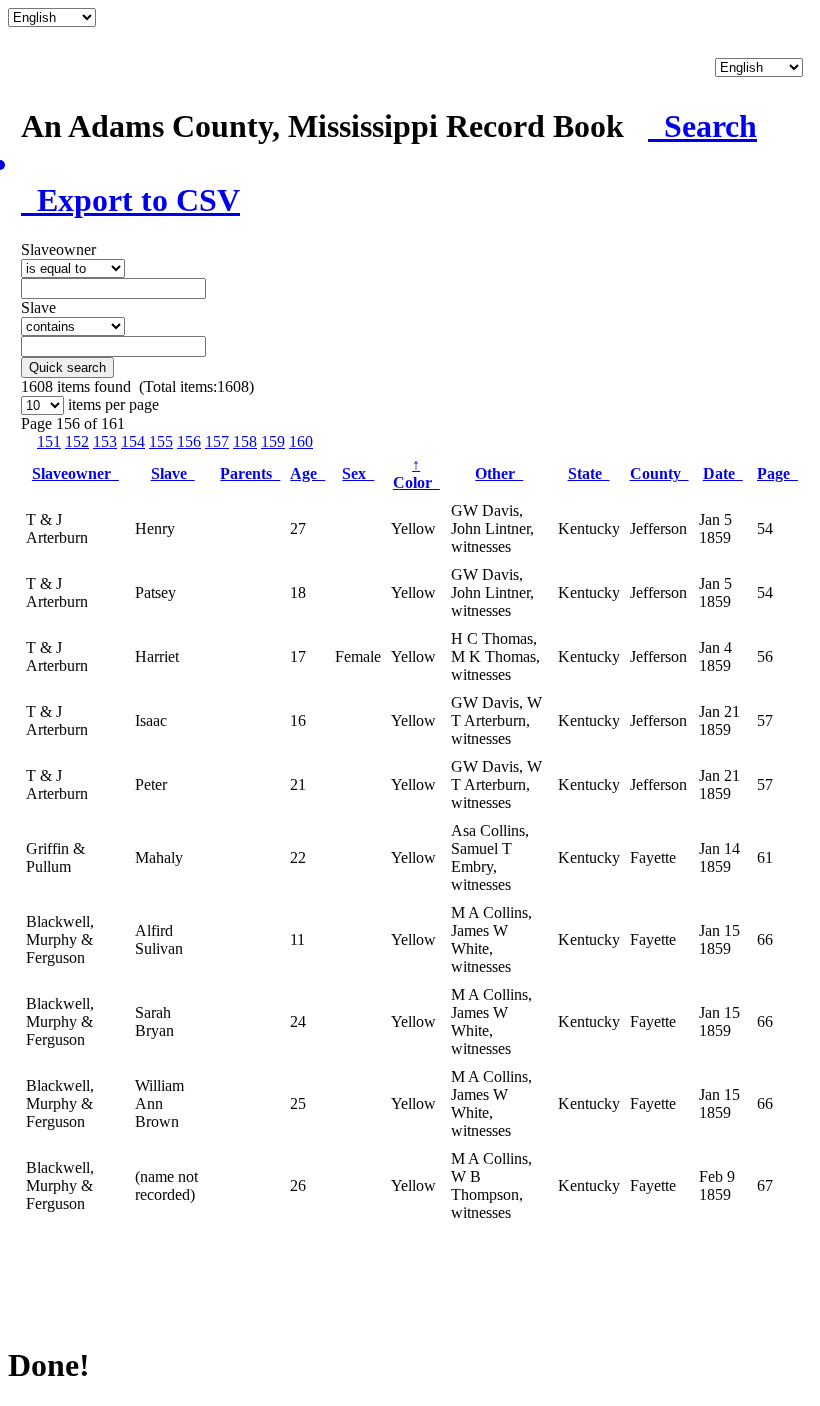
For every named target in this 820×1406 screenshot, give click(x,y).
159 (273, 441)
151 (49, 441)
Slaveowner (75, 473)
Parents (250, 473)
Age (307, 473)
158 (245, 441)
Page (777, 473)
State (589, 473)
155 (161, 441)
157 (217, 441)
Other (499, 473)
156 (189, 441)
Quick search (67, 367)
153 (105, 441)
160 (301, 441)
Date (723, 473)
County (659, 473)
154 (133, 441)
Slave (173, 473)
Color (416, 473)
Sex (358, 473)
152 (77, 441)
